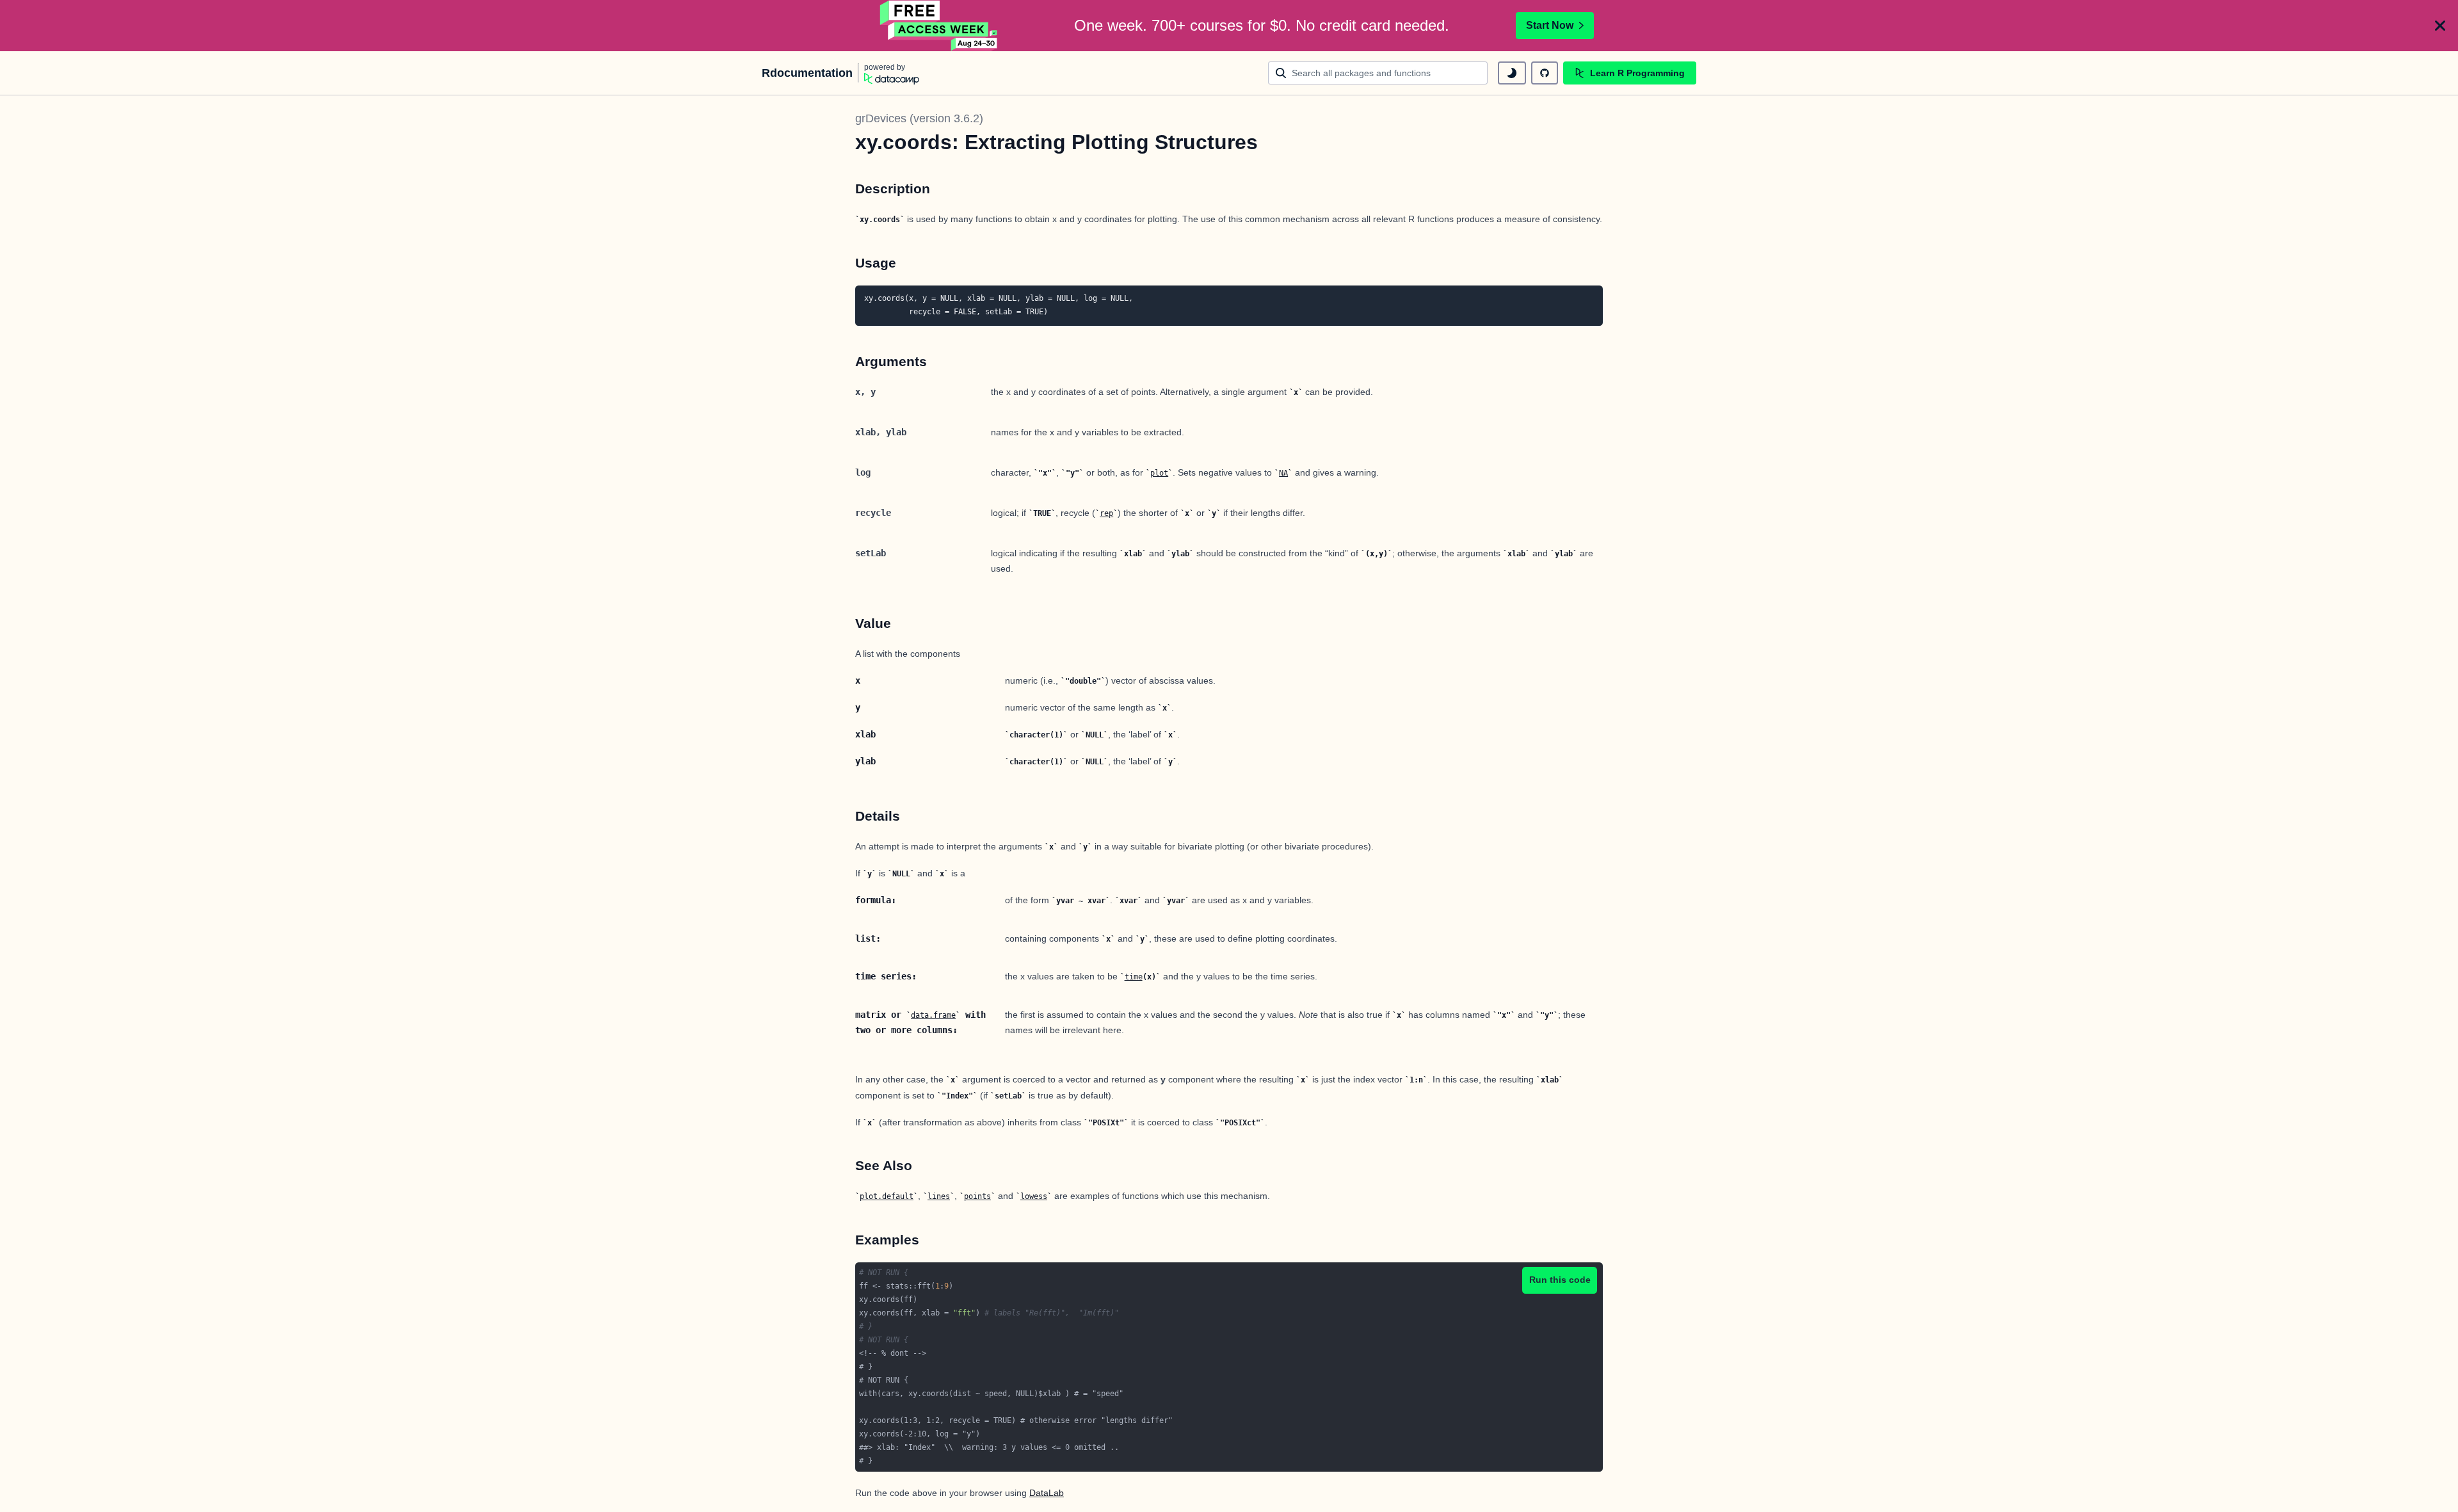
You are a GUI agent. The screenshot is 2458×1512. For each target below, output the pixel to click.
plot (1159, 473)
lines (939, 1196)
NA (1283, 473)
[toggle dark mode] (1512, 73)
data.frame (933, 1015)
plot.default (887, 1196)
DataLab (1047, 1493)
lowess (1034, 1196)
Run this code (1560, 1280)
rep (1106, 513)
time (1134, 977)
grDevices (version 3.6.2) (919, 118)
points (977, 1196)
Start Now (1550, 25)
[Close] (2440, 26)
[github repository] (1545, 73)
